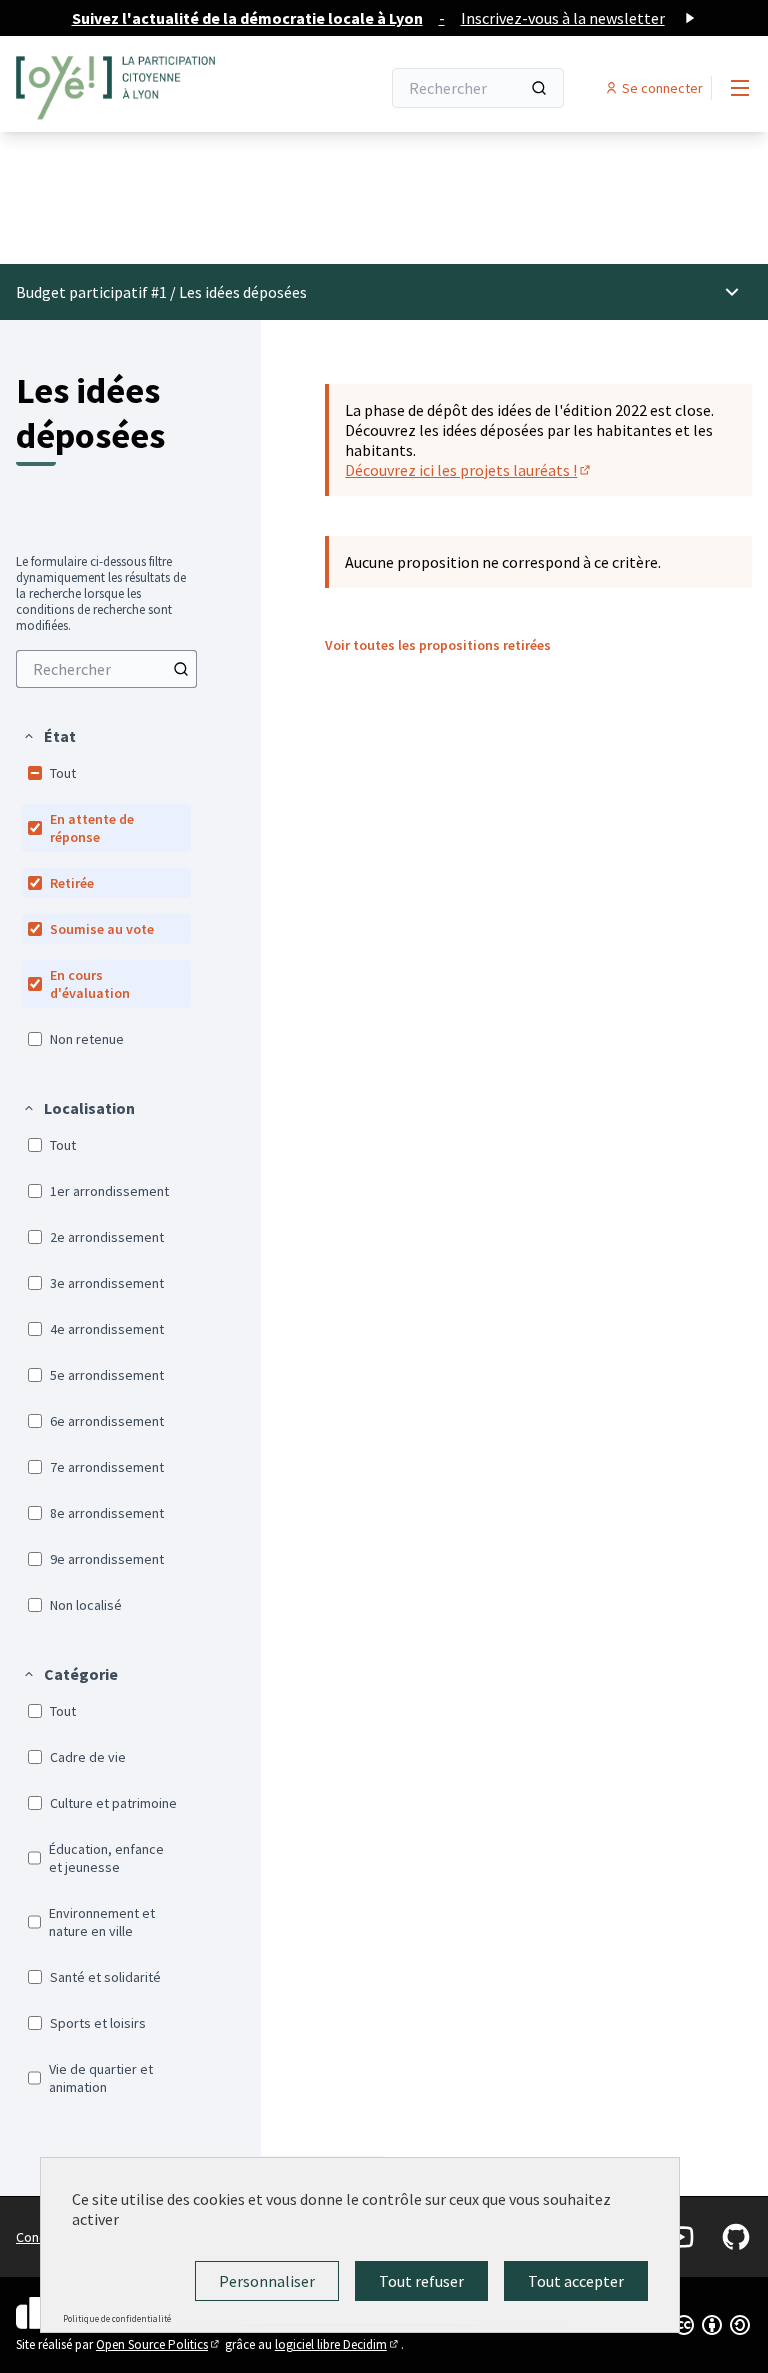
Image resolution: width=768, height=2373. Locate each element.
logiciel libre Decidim (338, 2344)
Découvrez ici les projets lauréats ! (469, 470)
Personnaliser (267, 2281)
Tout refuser (421, 2281)
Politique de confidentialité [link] (117, 2318)
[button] (49, 736)
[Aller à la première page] (149, 88)
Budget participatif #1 (91, 292)
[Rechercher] (539, 88)
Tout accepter (576, 2281)
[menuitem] (106, 669)
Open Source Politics (159, 2344)
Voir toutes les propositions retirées (438, 645)
